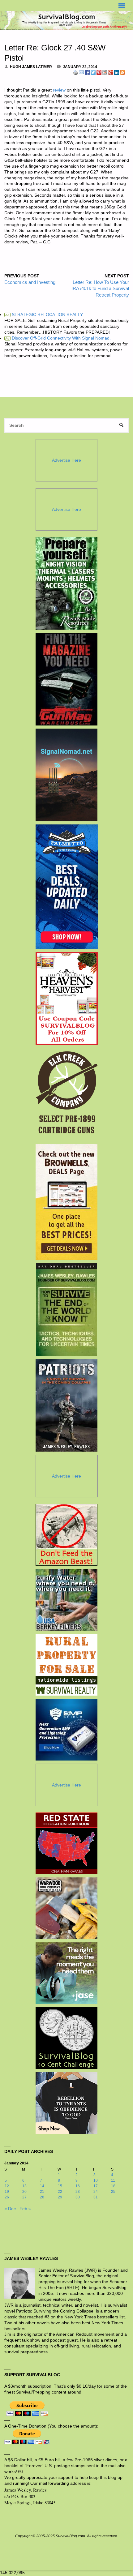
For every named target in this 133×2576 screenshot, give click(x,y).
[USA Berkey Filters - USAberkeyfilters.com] (66, 1600)
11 (113, 2180)
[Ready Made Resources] (67, 583)
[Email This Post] (81, 72)
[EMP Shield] (66, 1730)
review (59, 90)
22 (60, 2192)
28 (42, 2197)
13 (24, 2186)
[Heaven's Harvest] (67, 999)
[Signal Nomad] (67, 775)
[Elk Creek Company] (67, 1094)
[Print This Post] (75, 72)
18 (113, 2186)
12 (7, 2186)
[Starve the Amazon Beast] (66, 1535)
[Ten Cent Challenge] (66, 2038)
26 (7, 2197)
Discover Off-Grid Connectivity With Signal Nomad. (58, 338)
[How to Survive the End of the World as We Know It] (67, 1309)
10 (96, 2180)
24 (96, 2192)
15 (60, 2186)
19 (7, 2192)
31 (96, 2197)
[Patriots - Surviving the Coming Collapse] (67, 1405)
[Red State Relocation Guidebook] (66, 1843)
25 (113, 2192)
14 (42, 2186)
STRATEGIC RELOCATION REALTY (44, 315)
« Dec (10, 2209)
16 (78, 2186)
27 (24, 2197)
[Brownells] (67, 1202)
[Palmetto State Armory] (67, 887)
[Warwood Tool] (66, 1908)
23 (78, 2192)
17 (96, 2186)
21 (42, 2192)
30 (78, 2197)
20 (24, 2192)
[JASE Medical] (66, 1973)
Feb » (25, 2209)
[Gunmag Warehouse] (67, 679)
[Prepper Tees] (66, 2103)
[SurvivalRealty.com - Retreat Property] (66, 1665)
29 (60, 2197)
